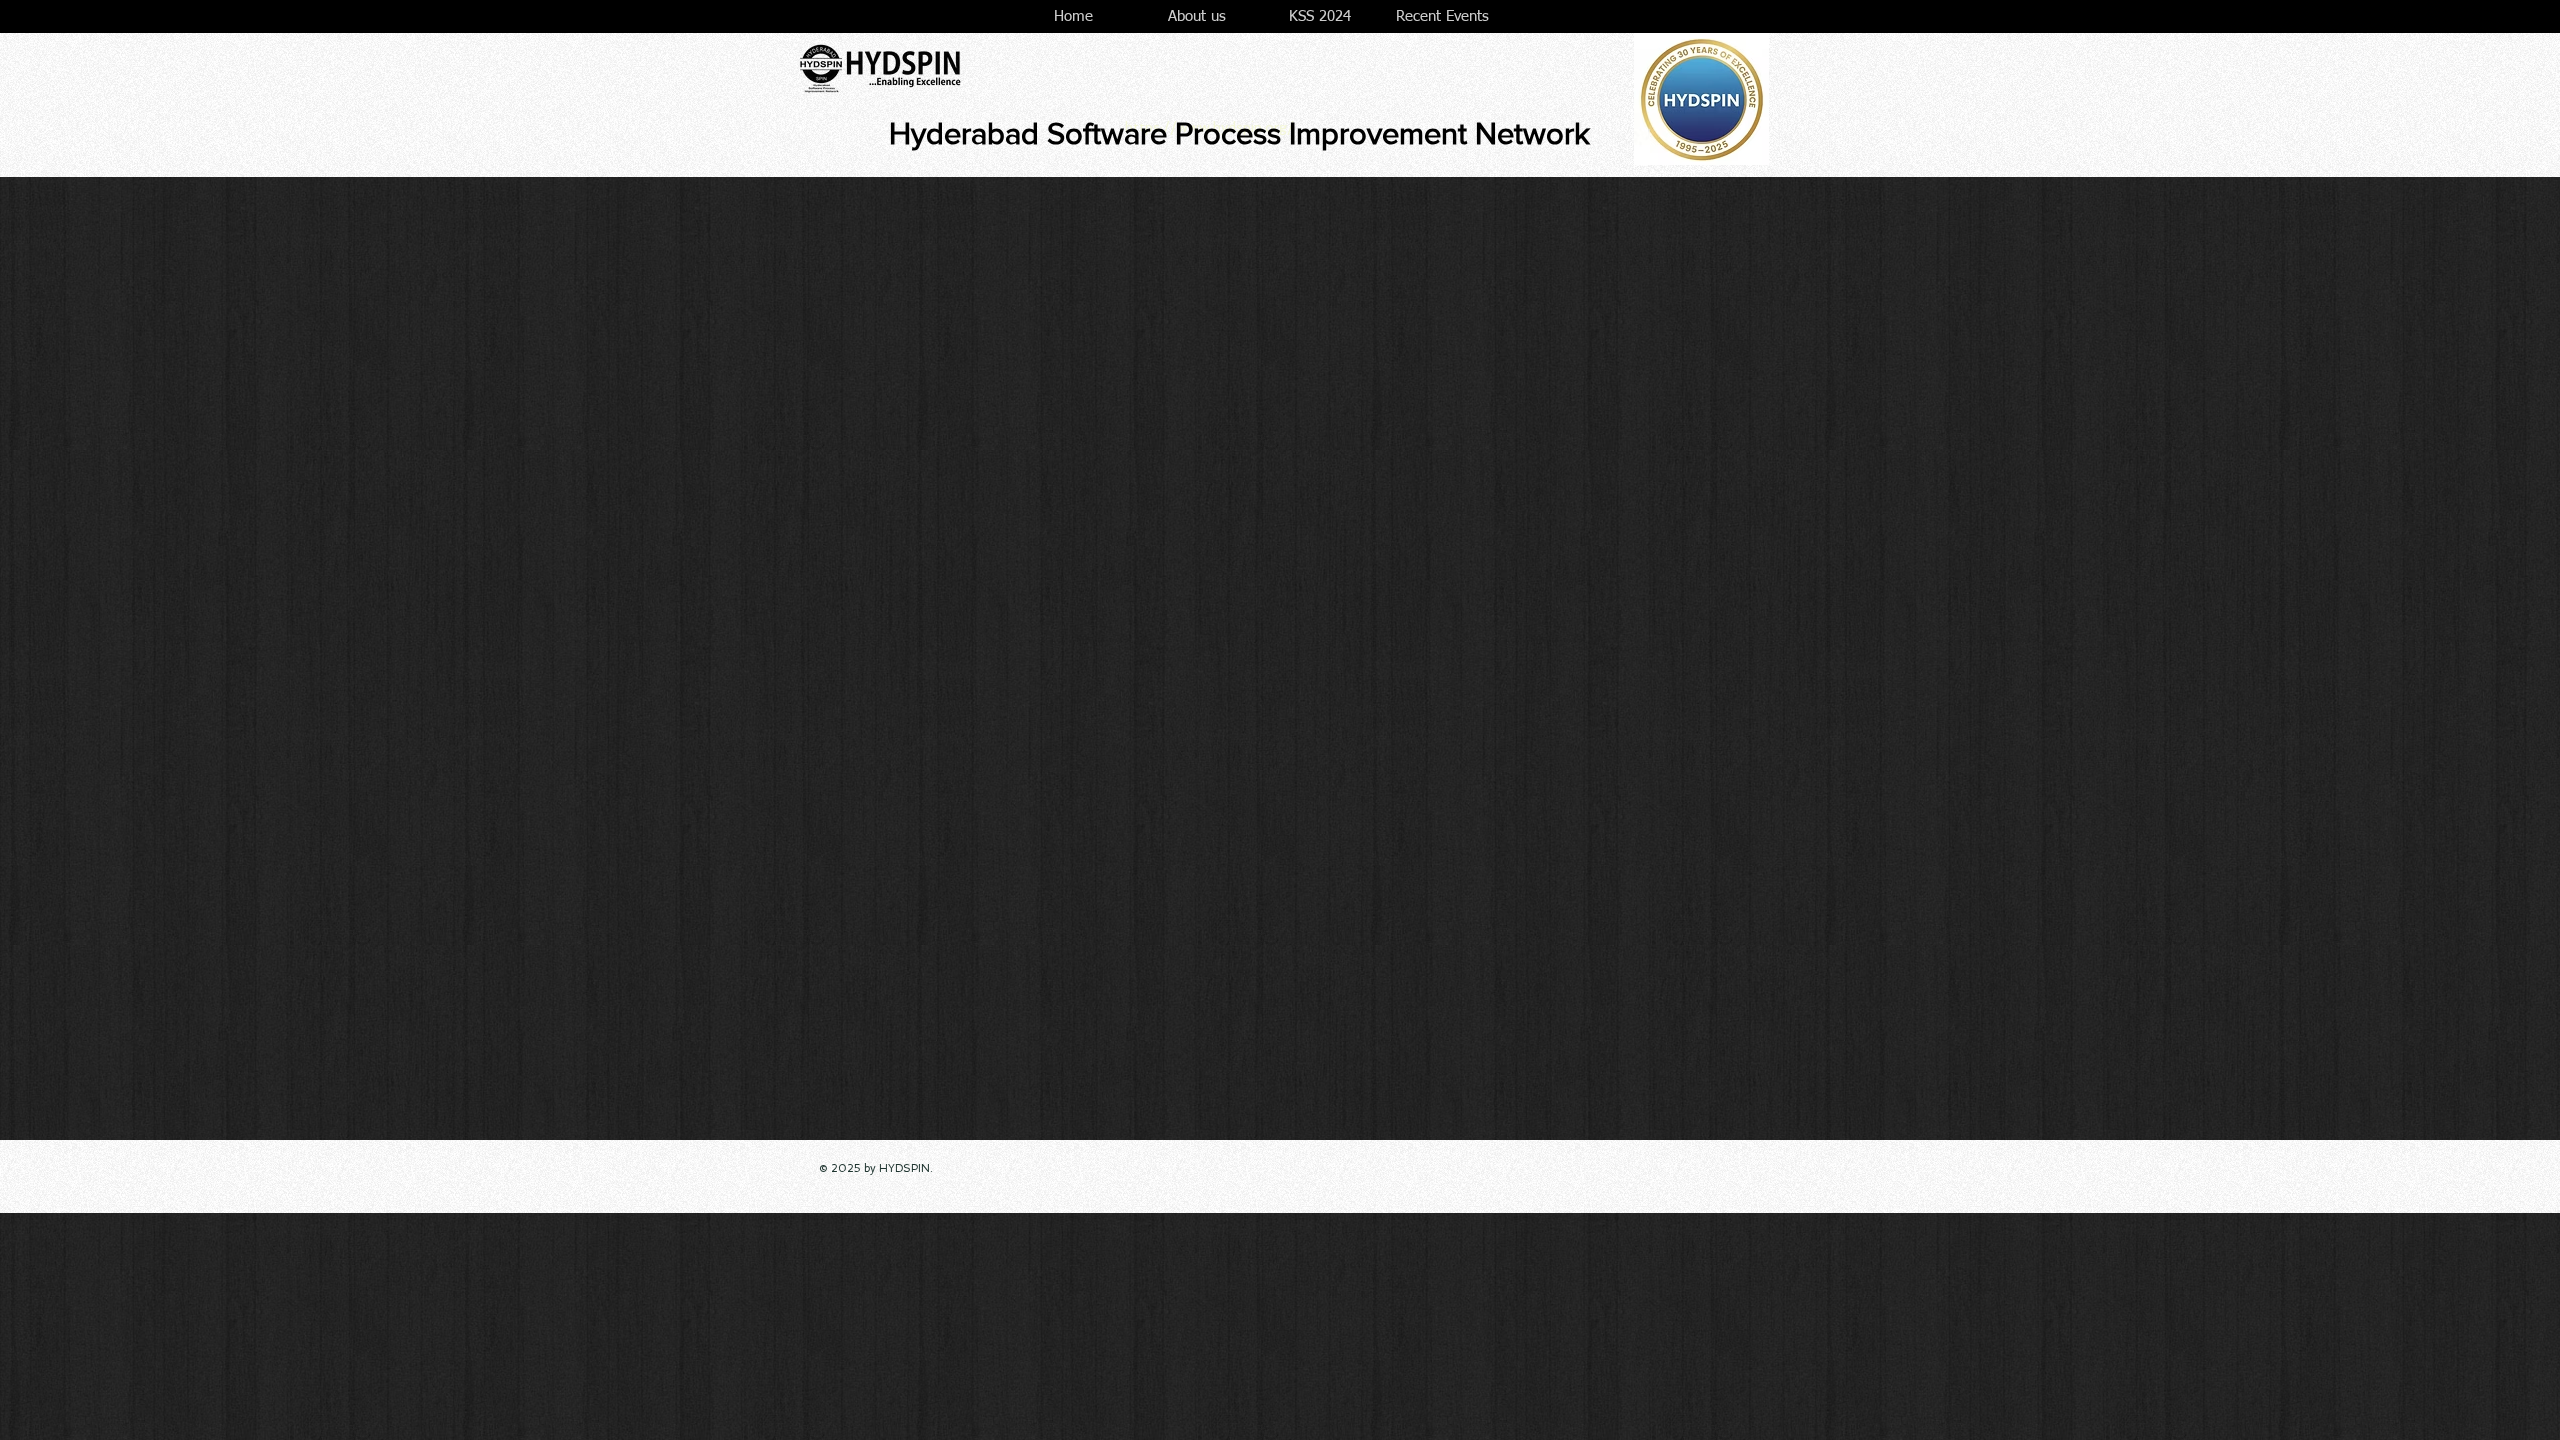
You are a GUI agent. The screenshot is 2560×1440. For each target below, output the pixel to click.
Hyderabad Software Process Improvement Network (1239, 133)
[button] (1196, 16)
